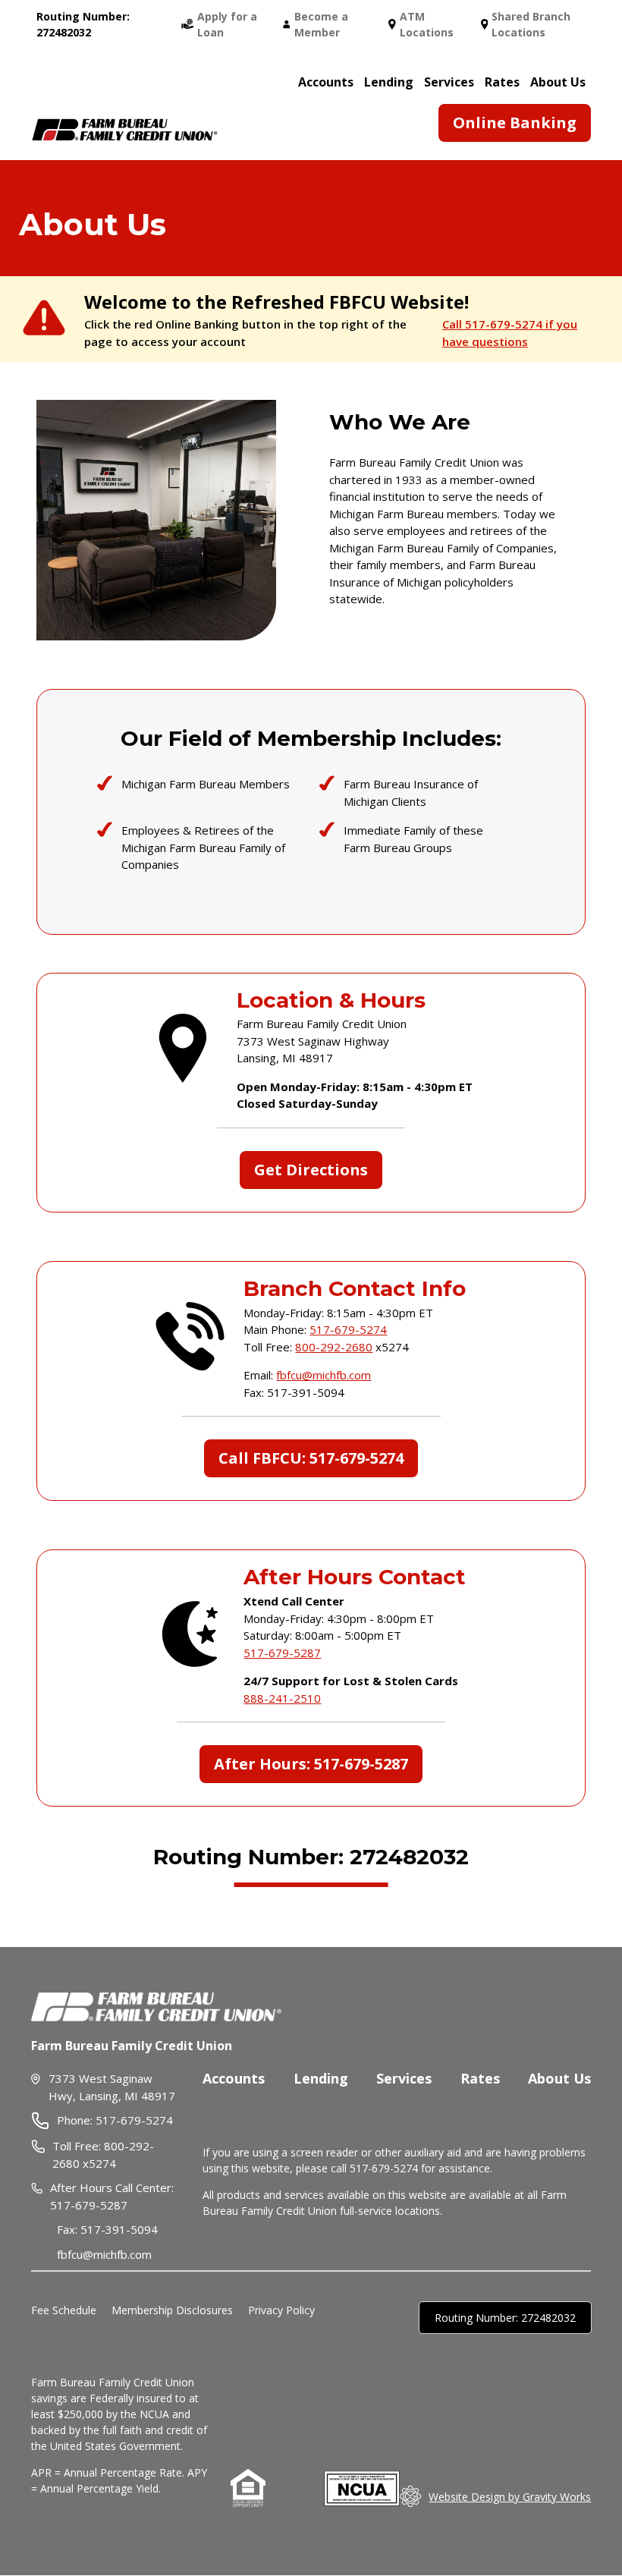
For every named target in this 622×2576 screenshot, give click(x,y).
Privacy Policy (281, 2310)
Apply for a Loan (227, 24)
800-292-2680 (334, 1347)
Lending (321, 2078)
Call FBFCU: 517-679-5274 (311, 1458)
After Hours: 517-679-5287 (311, 1764)
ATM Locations (427, 24)
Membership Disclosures (172, 2310)
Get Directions (311, 1170)
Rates (502, 82)
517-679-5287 (282, 1653)
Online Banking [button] (515, 123)
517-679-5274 (348, 1329)
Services (404, 2078)
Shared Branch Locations (531, 24)
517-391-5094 (119, 2229)
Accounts (326, 82)
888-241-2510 (282, 1698)
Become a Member (321, 24)
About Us (558, 82)
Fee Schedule (64, 2310)
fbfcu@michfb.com (324, 1375)
